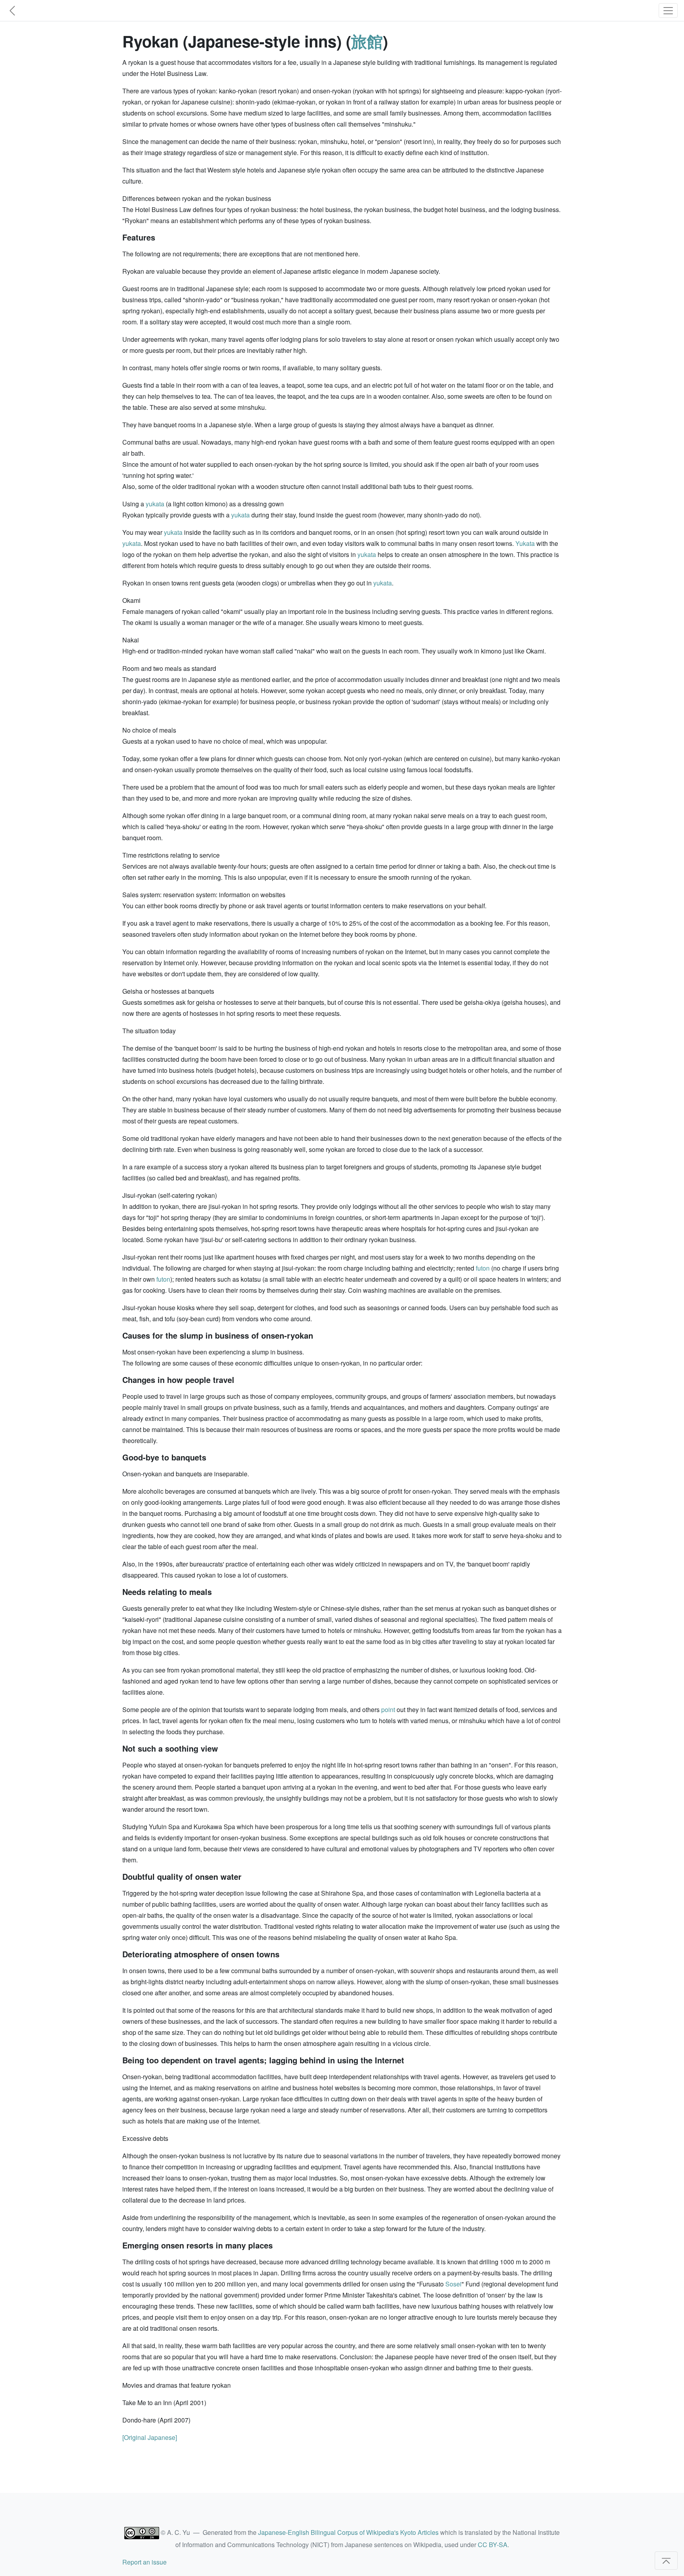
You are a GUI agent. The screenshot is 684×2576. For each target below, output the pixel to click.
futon (483, 1268)
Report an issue (144, 2562)
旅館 (367, 41)
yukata (155, 504)
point (388, 1709)
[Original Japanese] (150, 2437)
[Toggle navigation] (668, 10)
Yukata (525, 543)
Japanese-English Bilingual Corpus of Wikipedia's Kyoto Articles (348, 2532)
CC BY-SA (493, 2545)
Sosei (453, 2284)
